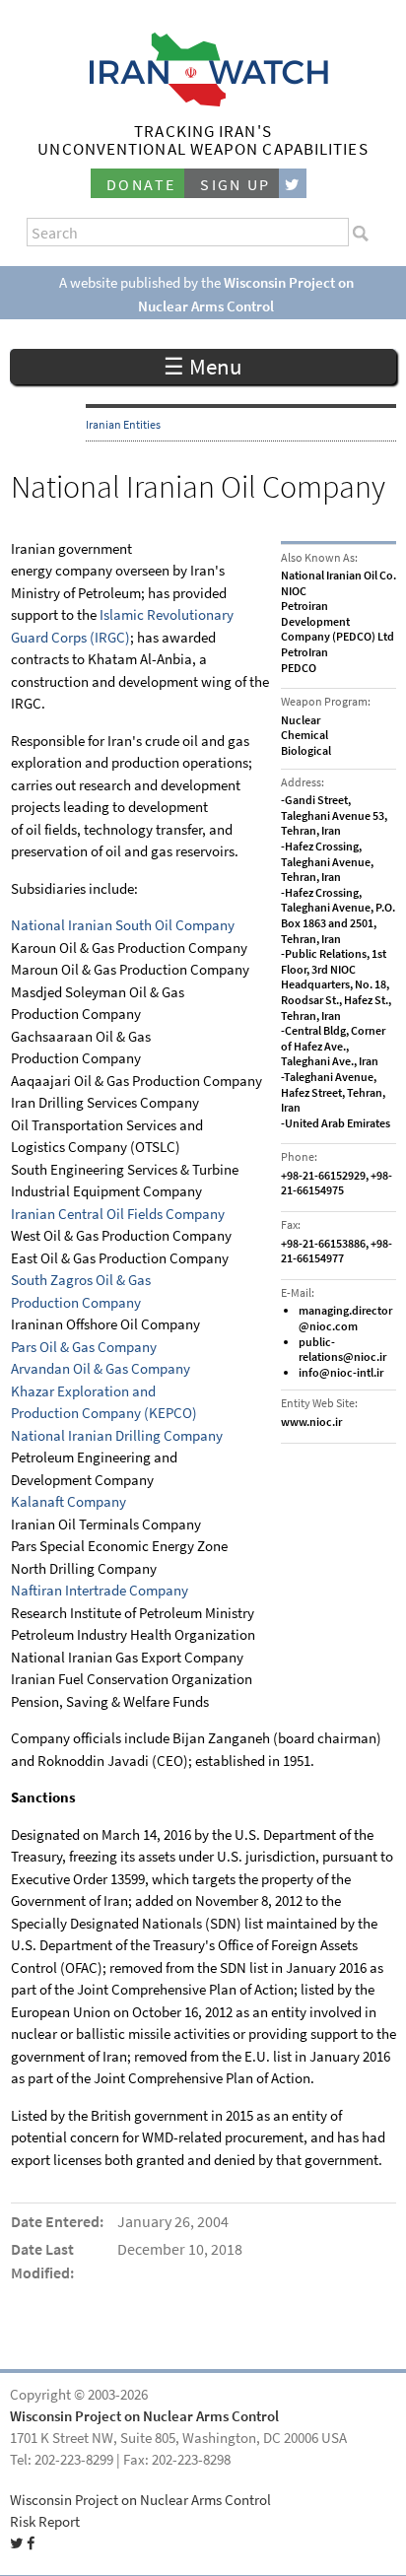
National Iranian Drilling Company (117, 1436)
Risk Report (45, 2522)
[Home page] (203, 101)
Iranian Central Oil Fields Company (118, 1214)
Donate (141, 185)
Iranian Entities (123, 425)
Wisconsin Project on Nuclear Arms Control (144, 2416)
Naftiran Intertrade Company (100, 1591)
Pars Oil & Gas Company (84, 1347)
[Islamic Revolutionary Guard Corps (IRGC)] (98, 615)
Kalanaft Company (68, 1502)
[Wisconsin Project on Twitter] (293, 184)
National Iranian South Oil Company (123, 925)
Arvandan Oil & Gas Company (101, 1369)
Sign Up (236, 185)
